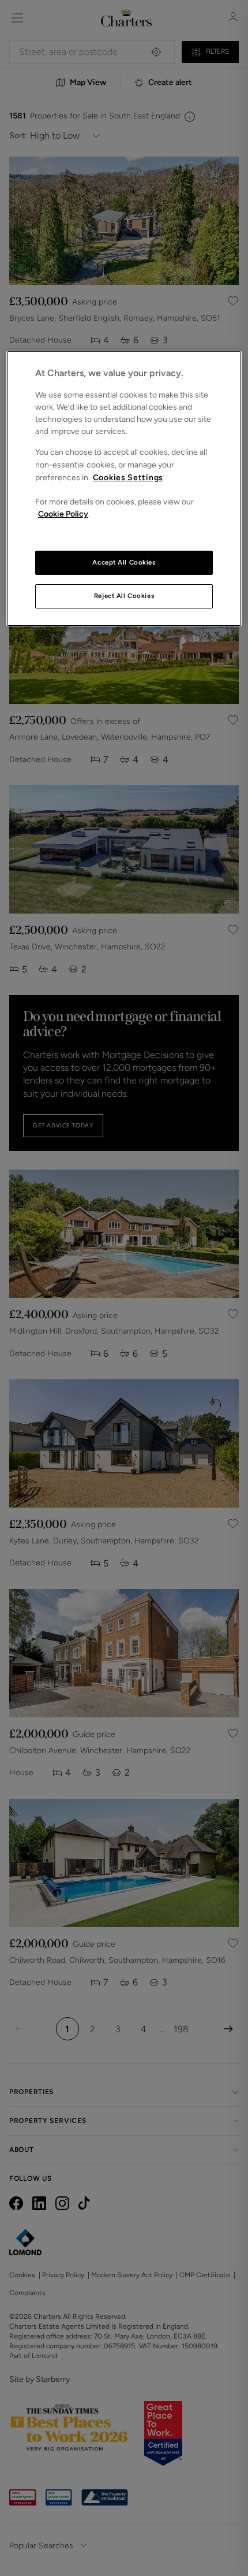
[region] (124, 489)
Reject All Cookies (124, 596)
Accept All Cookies (124, 562)
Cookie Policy (63, 514)
